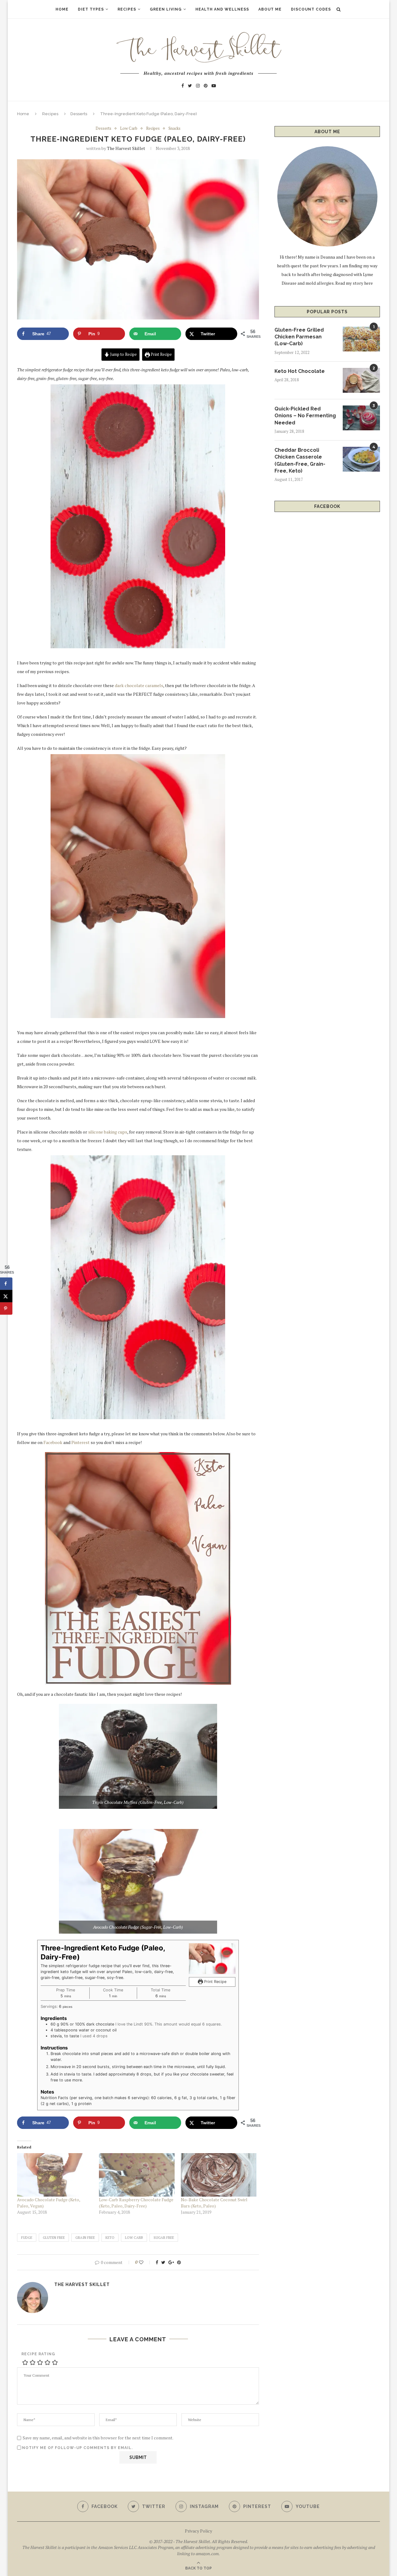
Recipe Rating (38, 2354)
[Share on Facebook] (6, 1284)
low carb (134, 2238)
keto (110, 2238)
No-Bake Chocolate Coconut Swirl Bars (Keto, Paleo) (214, 2203)
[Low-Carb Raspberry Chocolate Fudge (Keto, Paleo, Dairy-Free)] (137, 2175)
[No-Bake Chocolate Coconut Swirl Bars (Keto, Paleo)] (219, 2175)
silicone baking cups (108, 1132)
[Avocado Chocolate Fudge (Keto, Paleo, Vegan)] (55, 2175)
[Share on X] (6, 1296)
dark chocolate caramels (138, 685)
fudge (27, 2238)
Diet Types (91, 9)
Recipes (127, 9)
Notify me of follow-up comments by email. (77, 2448)
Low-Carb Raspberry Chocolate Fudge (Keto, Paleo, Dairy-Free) (136, 2203)
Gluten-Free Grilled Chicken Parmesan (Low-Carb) (299, 337)
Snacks (174, 129)
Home (62, 9)
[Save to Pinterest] (6, 1309)
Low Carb (129, 129)
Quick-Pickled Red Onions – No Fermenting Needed (305, 416)
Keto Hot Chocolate (300, 371)
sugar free (164, 2238)
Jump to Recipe (123, 354)
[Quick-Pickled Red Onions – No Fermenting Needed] (361, 418)
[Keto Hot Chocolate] (361, 380)
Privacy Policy (198, 2531)
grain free (85, 2238)
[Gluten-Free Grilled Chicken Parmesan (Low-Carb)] (361, 339)
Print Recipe (161, 354)
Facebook (53, 1442)
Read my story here (354, 283)
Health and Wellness (222, 9)
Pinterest (80, 1442)
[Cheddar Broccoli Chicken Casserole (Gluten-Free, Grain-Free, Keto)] (361, 459)
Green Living (166, 9)
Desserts (79, 114)
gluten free (54, 2238)
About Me (270, 9)
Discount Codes (311, 9)
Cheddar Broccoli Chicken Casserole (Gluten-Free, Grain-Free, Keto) (300, 460)
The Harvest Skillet (126, 148)
